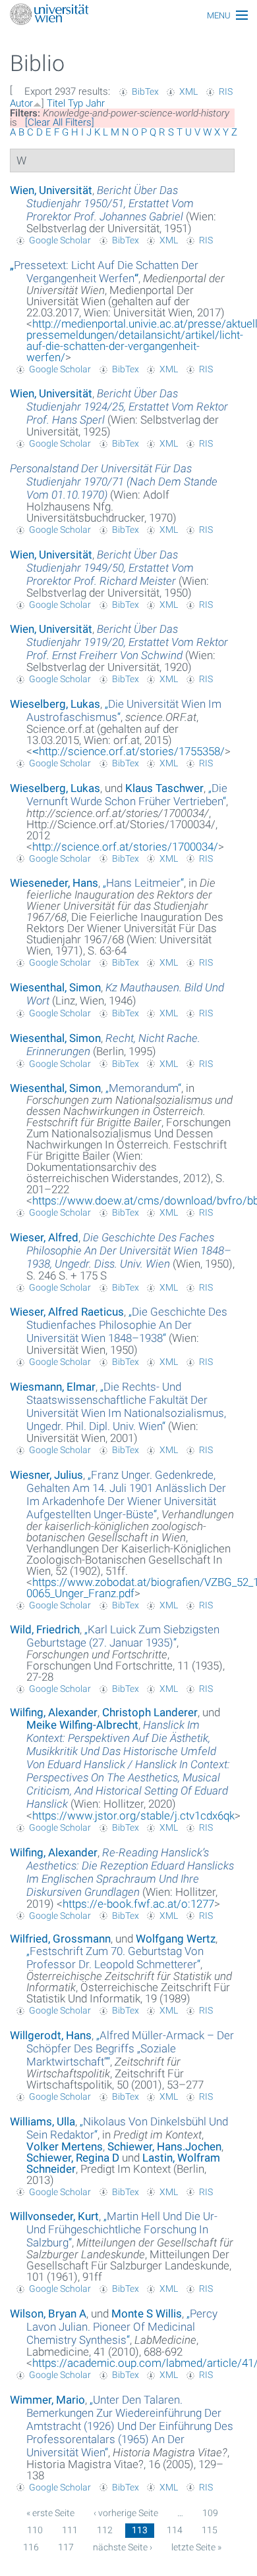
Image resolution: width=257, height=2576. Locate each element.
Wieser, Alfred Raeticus (67, 1312)
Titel (56, 103)
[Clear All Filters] (60, 122)
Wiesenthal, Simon (55, 987)
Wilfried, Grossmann (60, 1939)
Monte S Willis (147, 2314)
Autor (21, 103)
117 (66, 2547)
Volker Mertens (65, 2146)
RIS (226, 91)
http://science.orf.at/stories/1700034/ (125, 847)
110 (35, 2530)
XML (188, 91)
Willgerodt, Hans (51, 2035)
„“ (104, 272)
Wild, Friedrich (45, 1629)
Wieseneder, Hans (54, 883)
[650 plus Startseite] (128, 15)
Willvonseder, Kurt (54, 2216)
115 (210, 2530)
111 (70, 2530)
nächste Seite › (123, 2547)
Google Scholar (60, 240)
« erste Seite (50, 2513)
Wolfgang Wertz (176, 1939)
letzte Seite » (196, 2547)
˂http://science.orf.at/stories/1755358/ (128, 751)
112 (105, 2530)
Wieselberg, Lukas (55, 704)
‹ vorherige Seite (126, 2513)
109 (210, 2513)
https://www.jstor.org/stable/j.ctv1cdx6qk (133, 1816)
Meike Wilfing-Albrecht (82, 1725)
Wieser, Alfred (44, 1237)
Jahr (95, 103)
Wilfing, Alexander (54, 1712)
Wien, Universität (51, 190)
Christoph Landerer (150, 1712)
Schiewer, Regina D (73, 2158)
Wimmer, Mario (47, 2400)
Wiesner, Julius (46, 1475)
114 (175, 2530)
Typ (75, 103)
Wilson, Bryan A (48, 2314)
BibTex (145, 91)
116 (31, 2547)
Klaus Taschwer (164, 788)
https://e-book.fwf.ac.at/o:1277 (138, 1904)
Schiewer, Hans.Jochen (164, 2146)
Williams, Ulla (43, 2121)
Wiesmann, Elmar (53, 1387)
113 (140, 2530)
